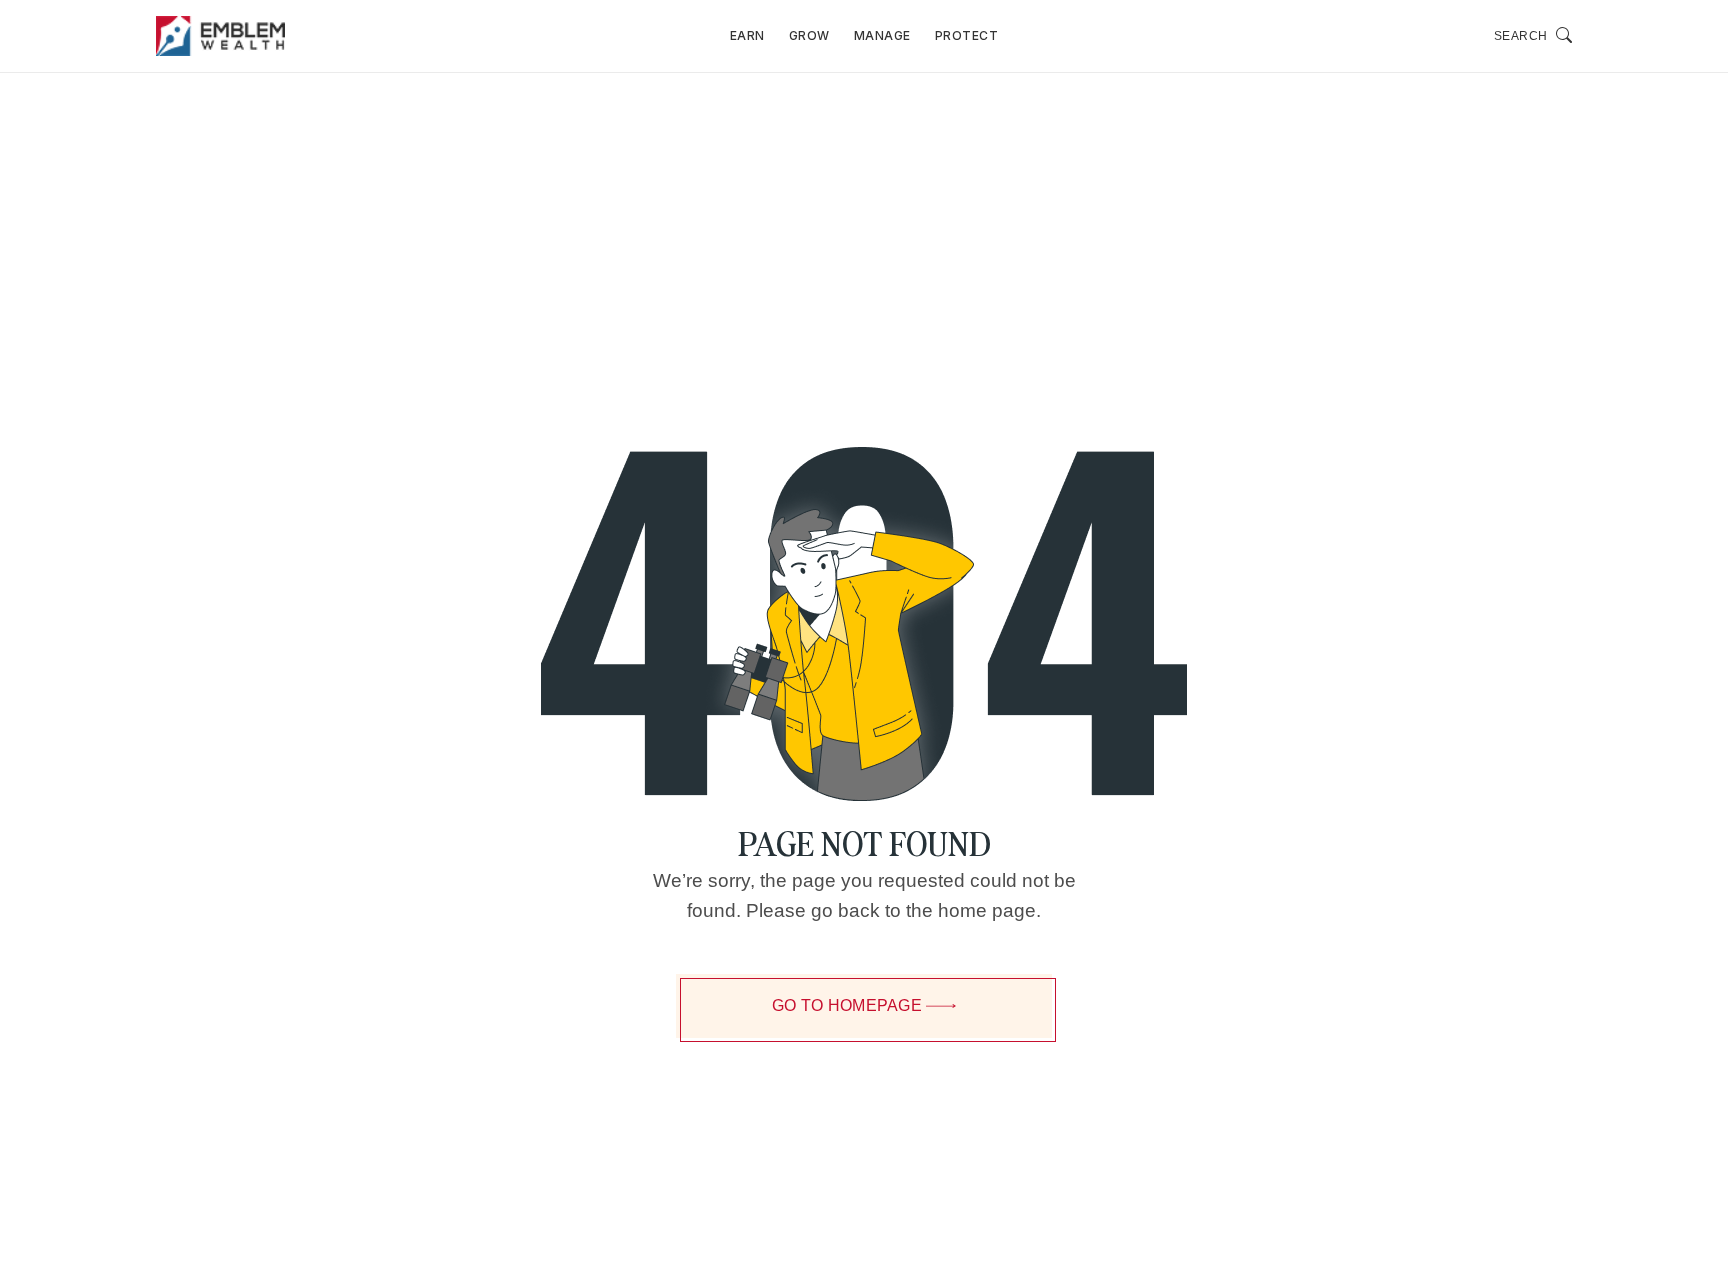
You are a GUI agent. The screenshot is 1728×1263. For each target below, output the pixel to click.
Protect (967, 35)
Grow (809, 35)
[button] (1533, 36)
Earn (747, 35)
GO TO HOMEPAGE (847, 1005)
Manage (882, 35)
